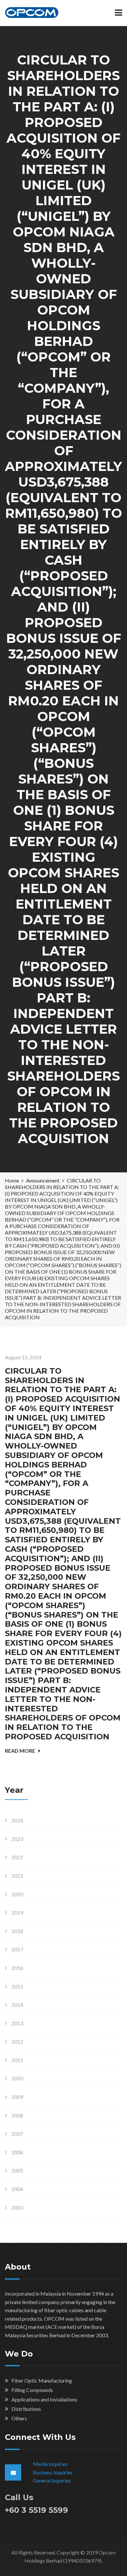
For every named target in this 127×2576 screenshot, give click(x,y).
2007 (17, 2134)
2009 (17, 2097)
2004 (17, 2189)
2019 (17, 1912)
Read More (20, 1751)
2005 (17, 2170)
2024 (17, 1820)
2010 (17, 2078)
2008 (17, 2115)
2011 (17, 2060)
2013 (17, 2023)
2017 (17, 1949)
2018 (17, 1931)
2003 (17, 2208)
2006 (17, 2152)
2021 (17, 1876)
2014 (17, 2005)
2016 (17, 1968)
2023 (17, 1839)
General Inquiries (52, 2480)
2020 (17, 1894)
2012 (17, 2041)
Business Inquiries (53, 2472)
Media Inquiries (50, 2464)
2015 (17, 1986)
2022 (17, 1857)
